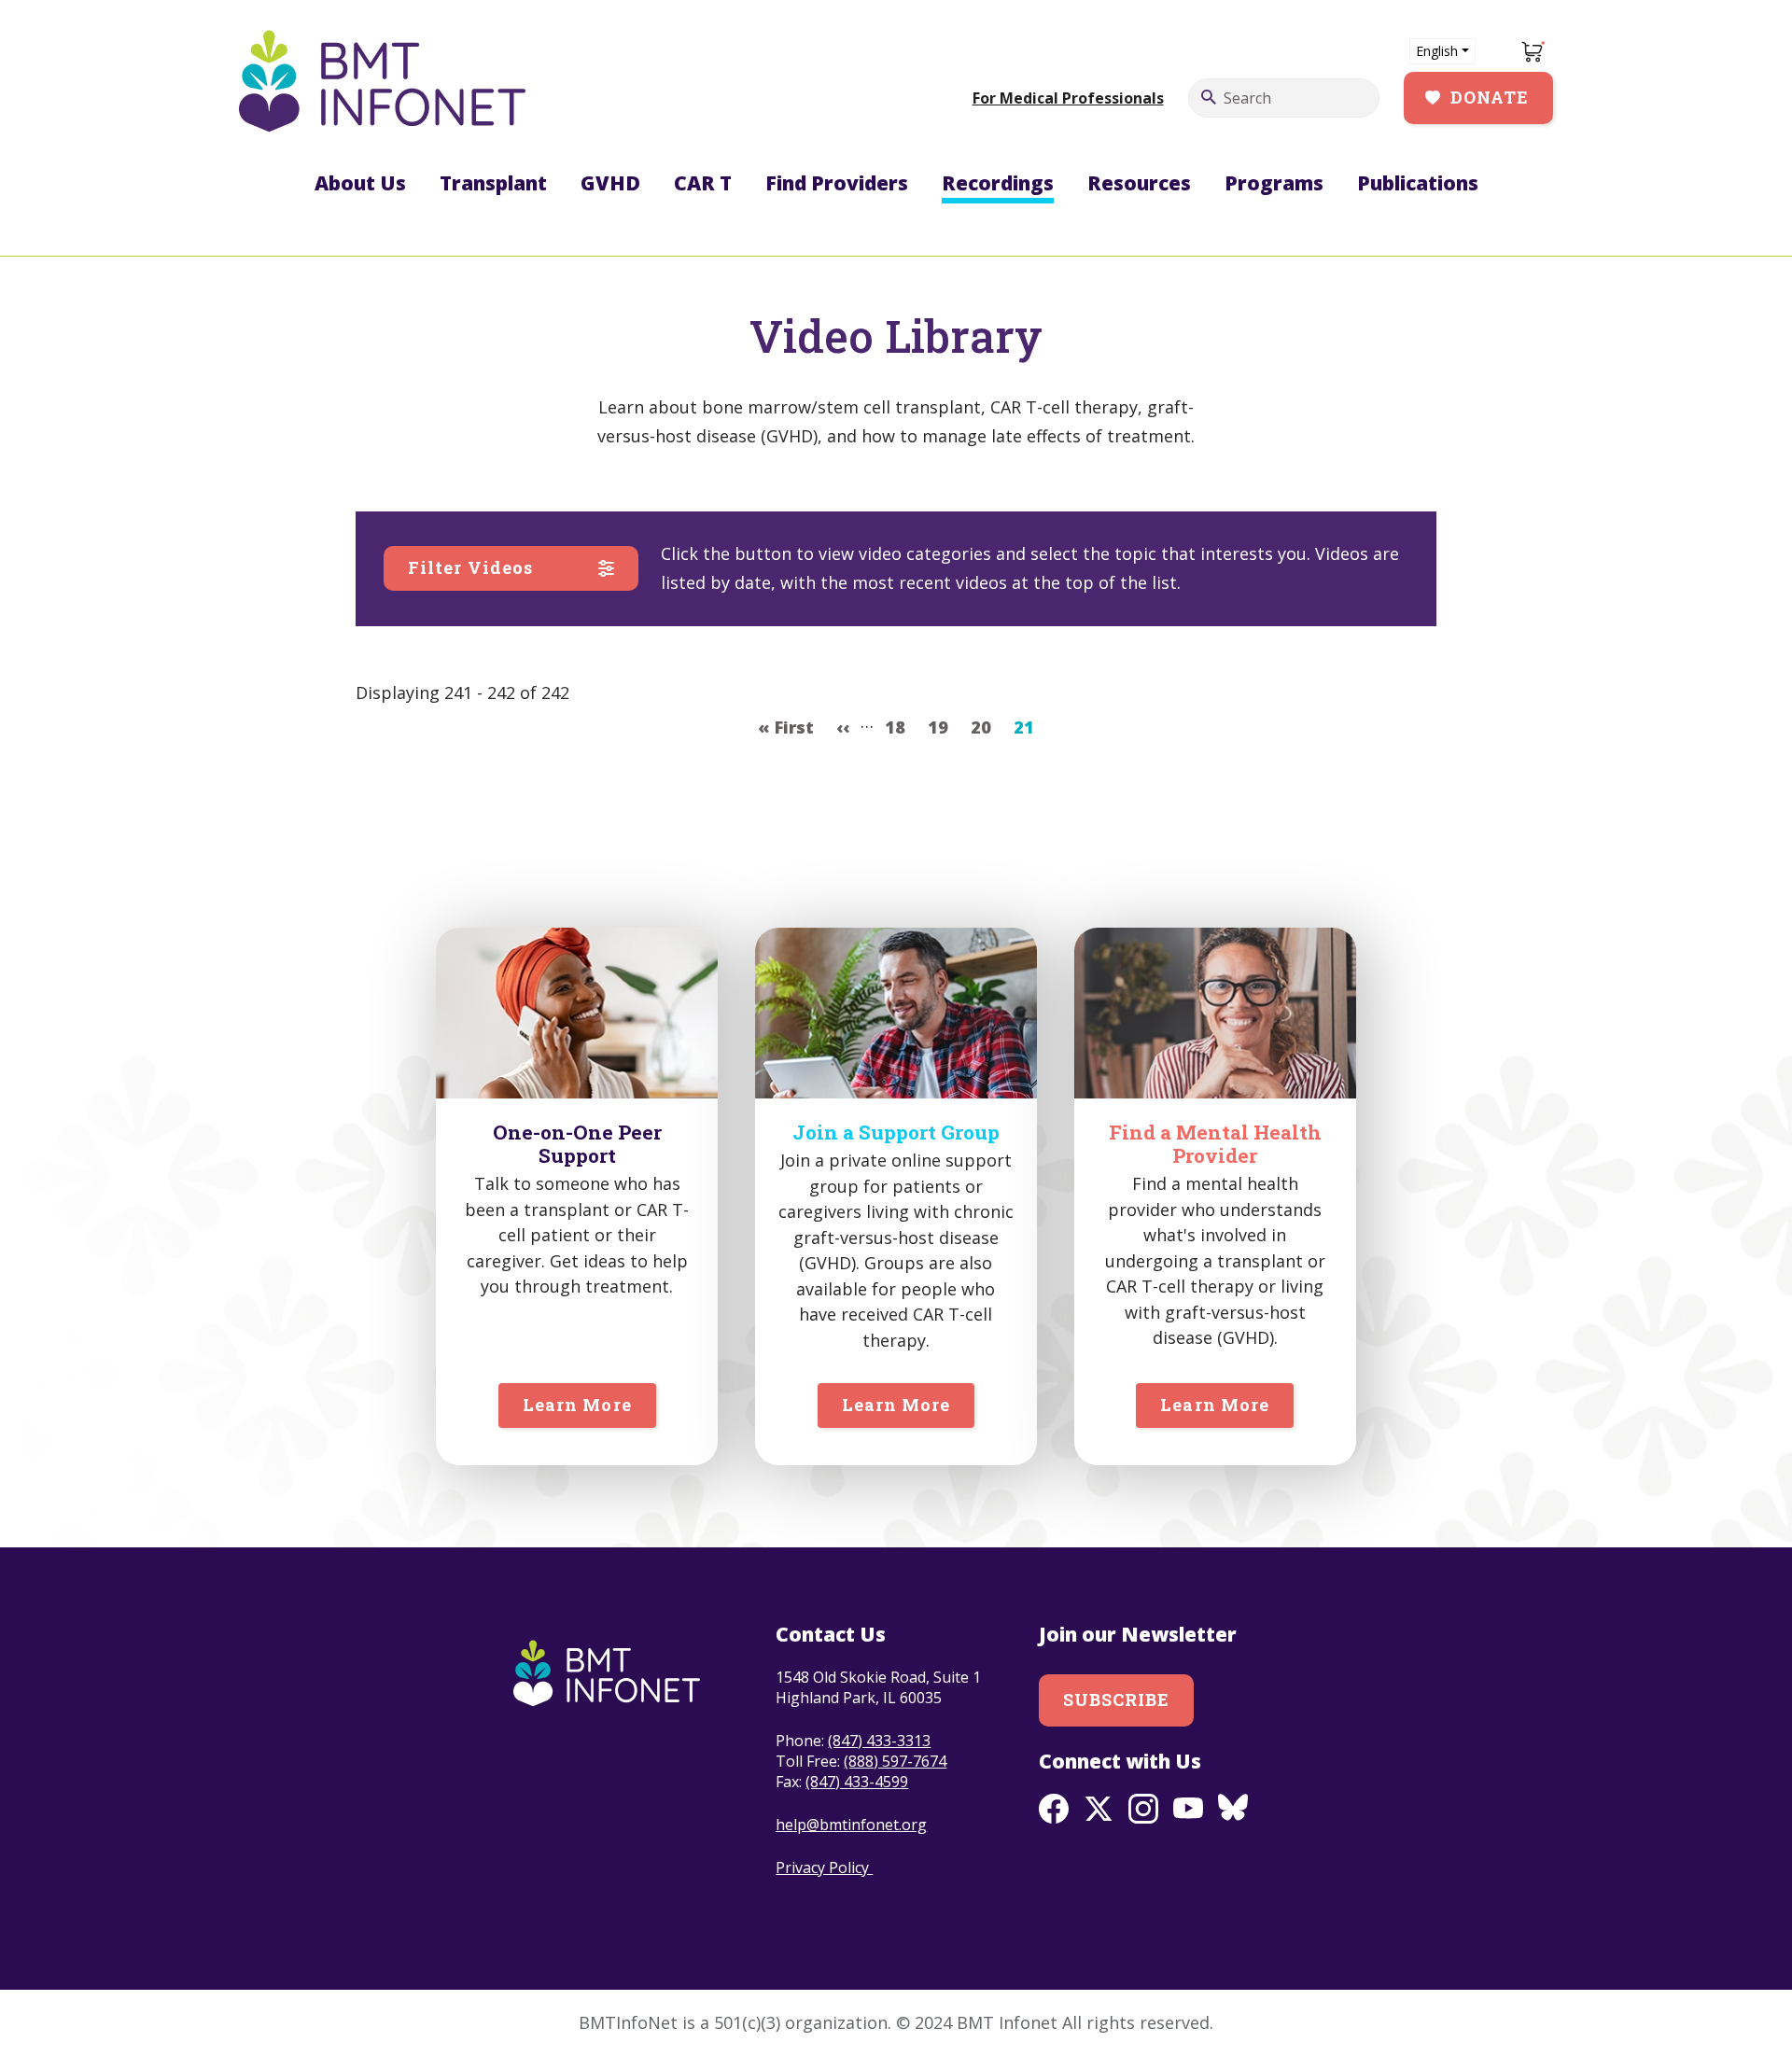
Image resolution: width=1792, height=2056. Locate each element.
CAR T (703, 183)
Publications (1418, 183)
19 (943, 727)
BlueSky (1233, 1809)
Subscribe (1117, 1699)
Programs (1274, 183)
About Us (360, 183)
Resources (1139, 183)
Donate (1490, 97)
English (1437, 51)
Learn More (577, 1405)
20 (986, 727)
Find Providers (837, 183)
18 (900, 727)
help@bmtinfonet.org (851, 1825)
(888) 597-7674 (895, 1761)
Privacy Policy (824, 1867)
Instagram (1143, 1809)
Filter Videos (470, 567)
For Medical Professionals (1068, 98)
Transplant (493, 183)
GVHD (610, 183)
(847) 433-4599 (857, 1782)
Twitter (1099, 1809)
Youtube (1188, 1809)
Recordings (998, 183)
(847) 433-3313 (879, 1741)
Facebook (1054, 1809)
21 (1029, 727)
